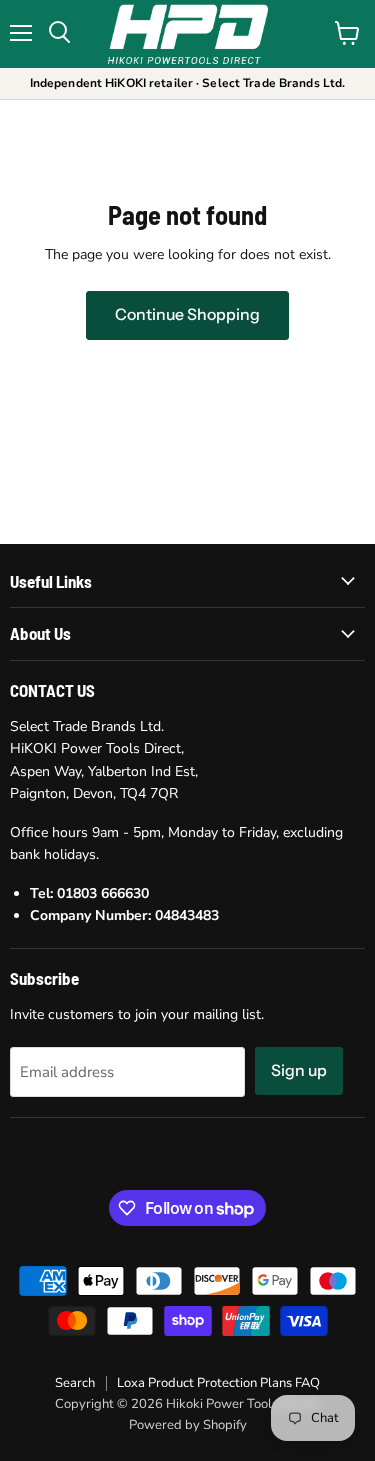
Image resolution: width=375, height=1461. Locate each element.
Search (75, 1383)
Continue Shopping (187, 314)
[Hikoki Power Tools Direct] (188, 34)
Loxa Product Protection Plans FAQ (218, 1383)
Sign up (299, 1070)
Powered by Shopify (188, 1425)
